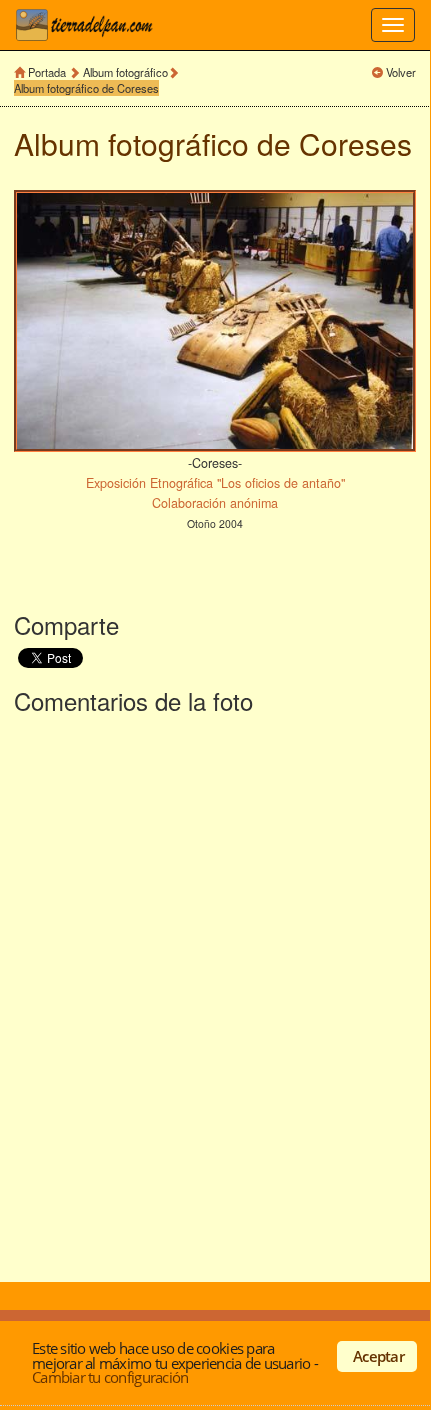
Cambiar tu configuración (110, 1377)
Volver (401, 72)
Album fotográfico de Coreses (86, 88)
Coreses (355, 143)
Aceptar (378, 1356)
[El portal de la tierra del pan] (90, 25)
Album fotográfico (125, 72)
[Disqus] (215, 994)
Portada (47, 72)
